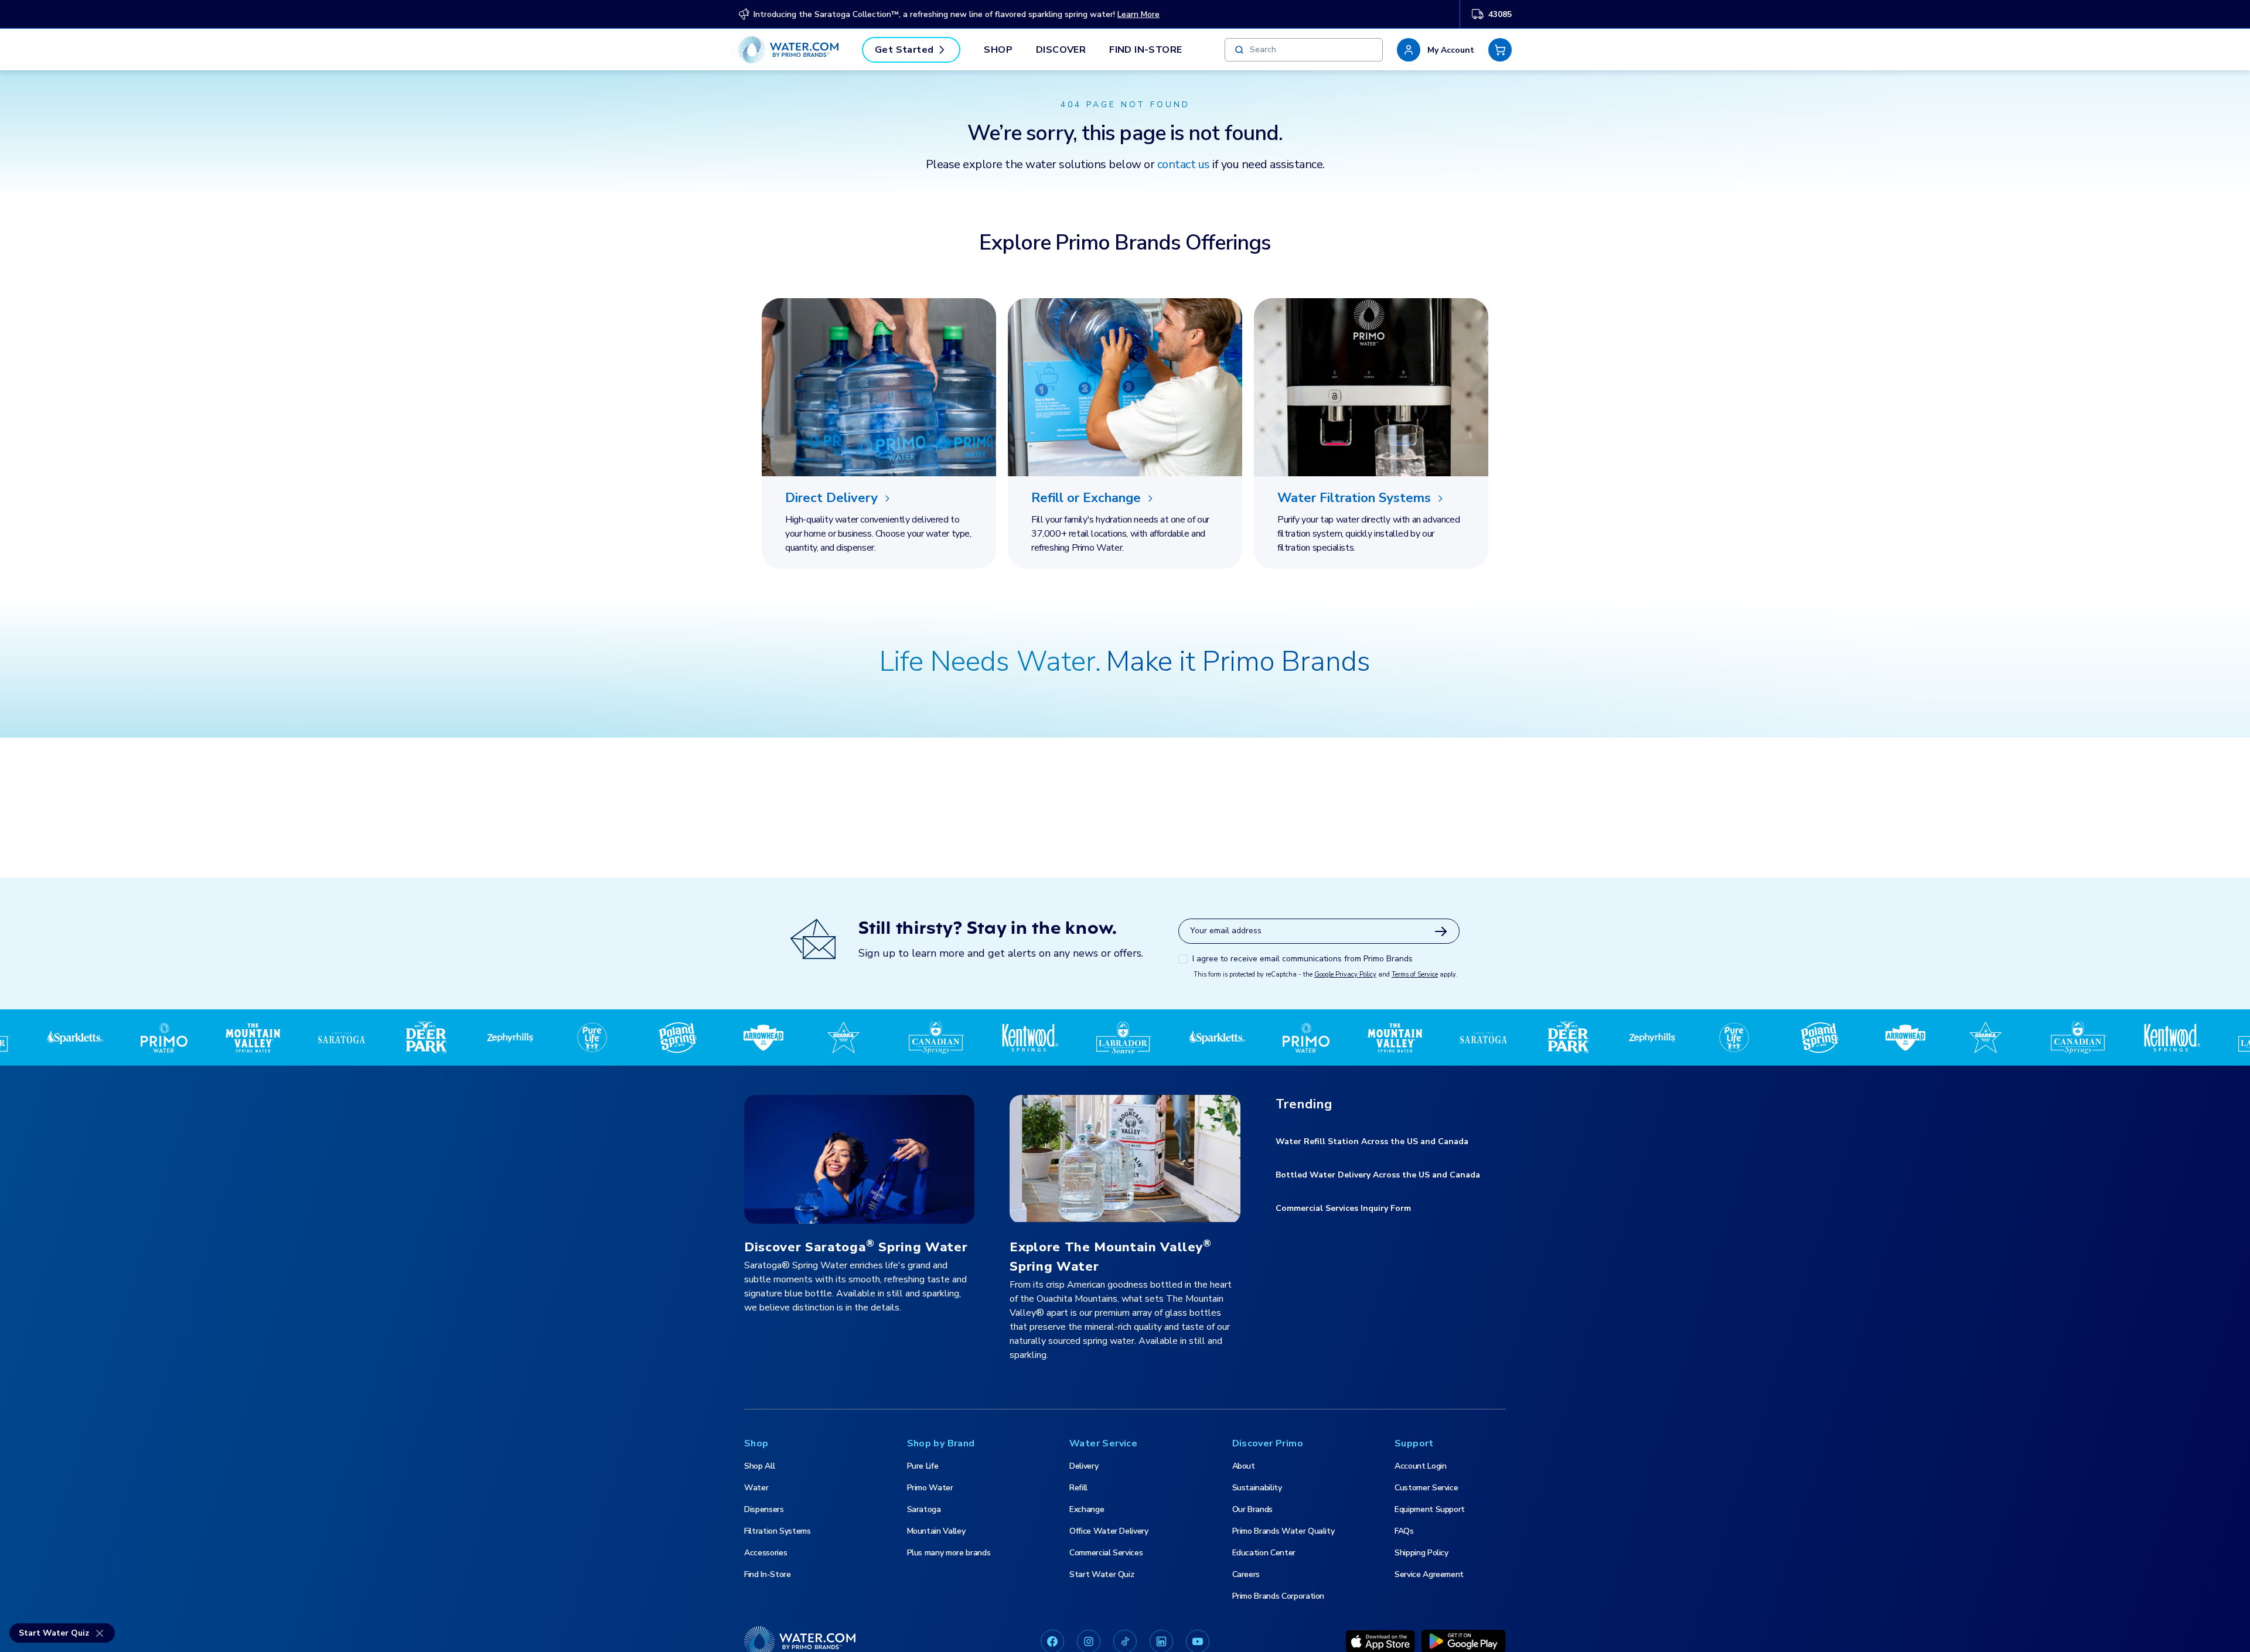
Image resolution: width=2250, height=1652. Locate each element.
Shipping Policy (1421, 1553)
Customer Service (1426, 1488)
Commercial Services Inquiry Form (1343, 1208)
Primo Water (930, 1488)
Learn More (1138, 14)
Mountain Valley (936, 1531)
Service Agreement (1429, 1574)
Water (756, 1488)
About (1244, 1466)
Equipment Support (1430, 1509)
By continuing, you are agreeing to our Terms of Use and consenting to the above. (811, 1639)
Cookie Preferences (1648, 1630)
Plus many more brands (949, 1553)
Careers (1246, 1574)
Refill (1078, 1488)
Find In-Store (1146, 50)
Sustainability (1257, 1488)
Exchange (1087, 1509)
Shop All (759, 1466)
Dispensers (764, 1509)
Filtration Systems (778, 1531)
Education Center (1264, 1553)
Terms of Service (1415, 975)
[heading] (879, 499)
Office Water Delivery (1109, 1531)
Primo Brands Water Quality (1283, 1531)
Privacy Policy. (626, 1639)
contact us (1184, 164)
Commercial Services (1106, 1553)
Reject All (1735, 1630)
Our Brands (1253, 1509)
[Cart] (1500, 50)
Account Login (1420, 1466)
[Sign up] (1441, 931)
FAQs (1404, 1531)
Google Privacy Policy (1345, 975)
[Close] (2231, 1630)
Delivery (1084, 1466)
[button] (1436, 50)
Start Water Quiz (1102, 1574)
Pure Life (923, 1466)
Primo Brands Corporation (1279, 1596)
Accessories (766, 1553)
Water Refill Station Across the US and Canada (1372, 1141)
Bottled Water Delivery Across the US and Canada (1378, 1175)
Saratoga (924, 1509)
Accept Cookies (1816, 1630)
